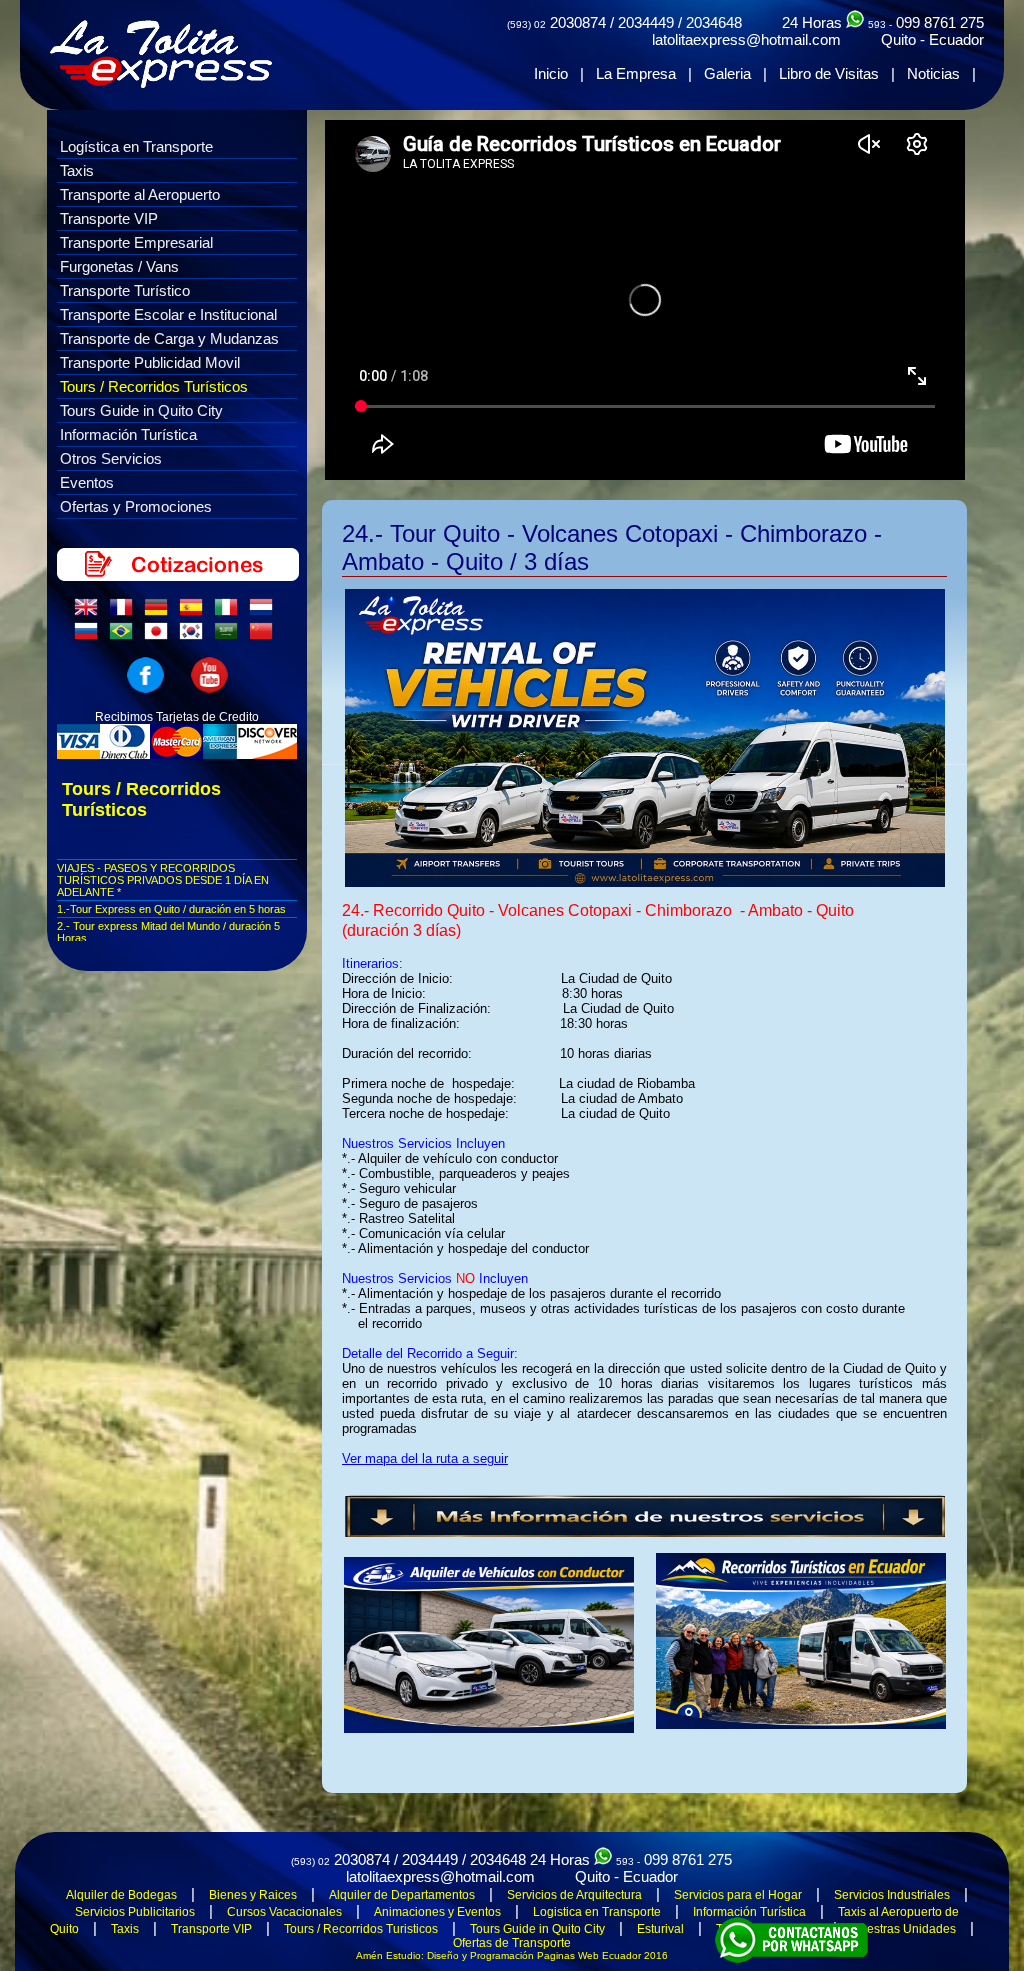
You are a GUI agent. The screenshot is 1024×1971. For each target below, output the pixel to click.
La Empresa (636, 73)
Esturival (660, 1929)
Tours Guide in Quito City (141, 410)
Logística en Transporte (136, 146)
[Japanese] (160, 636)
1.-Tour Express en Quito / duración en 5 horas (171, 909)
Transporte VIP (109, 218)
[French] (125, 612)
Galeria (727, 73)
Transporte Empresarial (136, 242)
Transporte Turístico (125, 290)
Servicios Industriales (892, 1895)
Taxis (77, 170)
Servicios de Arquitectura (574, 1895)
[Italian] (230, 612)
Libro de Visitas (829, 73)
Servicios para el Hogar (738, 1895)
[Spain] (195, 612)
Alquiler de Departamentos (402, 1895)
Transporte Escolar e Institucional (168, 314)
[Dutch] (265, 612)
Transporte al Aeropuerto (140, 194)
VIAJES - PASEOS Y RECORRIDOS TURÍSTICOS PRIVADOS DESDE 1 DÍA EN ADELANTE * (163, 880)
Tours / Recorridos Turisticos (361, 1929)
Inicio (551, 73)
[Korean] (195, 636)
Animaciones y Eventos (437, 1912)
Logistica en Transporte (597, 1912)
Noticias (933, 73)
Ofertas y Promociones (136, 506)
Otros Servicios (111, 458)
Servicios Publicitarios (135, 1912)
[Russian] (90, 636)
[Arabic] (230, 636)
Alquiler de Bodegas (121, 1895)
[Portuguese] (125, 636)
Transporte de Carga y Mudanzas (169, 338)
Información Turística (128, 434)
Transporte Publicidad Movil (150, 362)
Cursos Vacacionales (284, 1912)
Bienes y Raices (253, 1895)
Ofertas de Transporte (512, 1943)
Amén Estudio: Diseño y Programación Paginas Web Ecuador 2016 (512, 1955)
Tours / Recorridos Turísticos (154, 386)
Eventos (87, 482)
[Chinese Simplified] (265, 636)
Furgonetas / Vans (119, 266)
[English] (90, 612)
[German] (160, 612)
